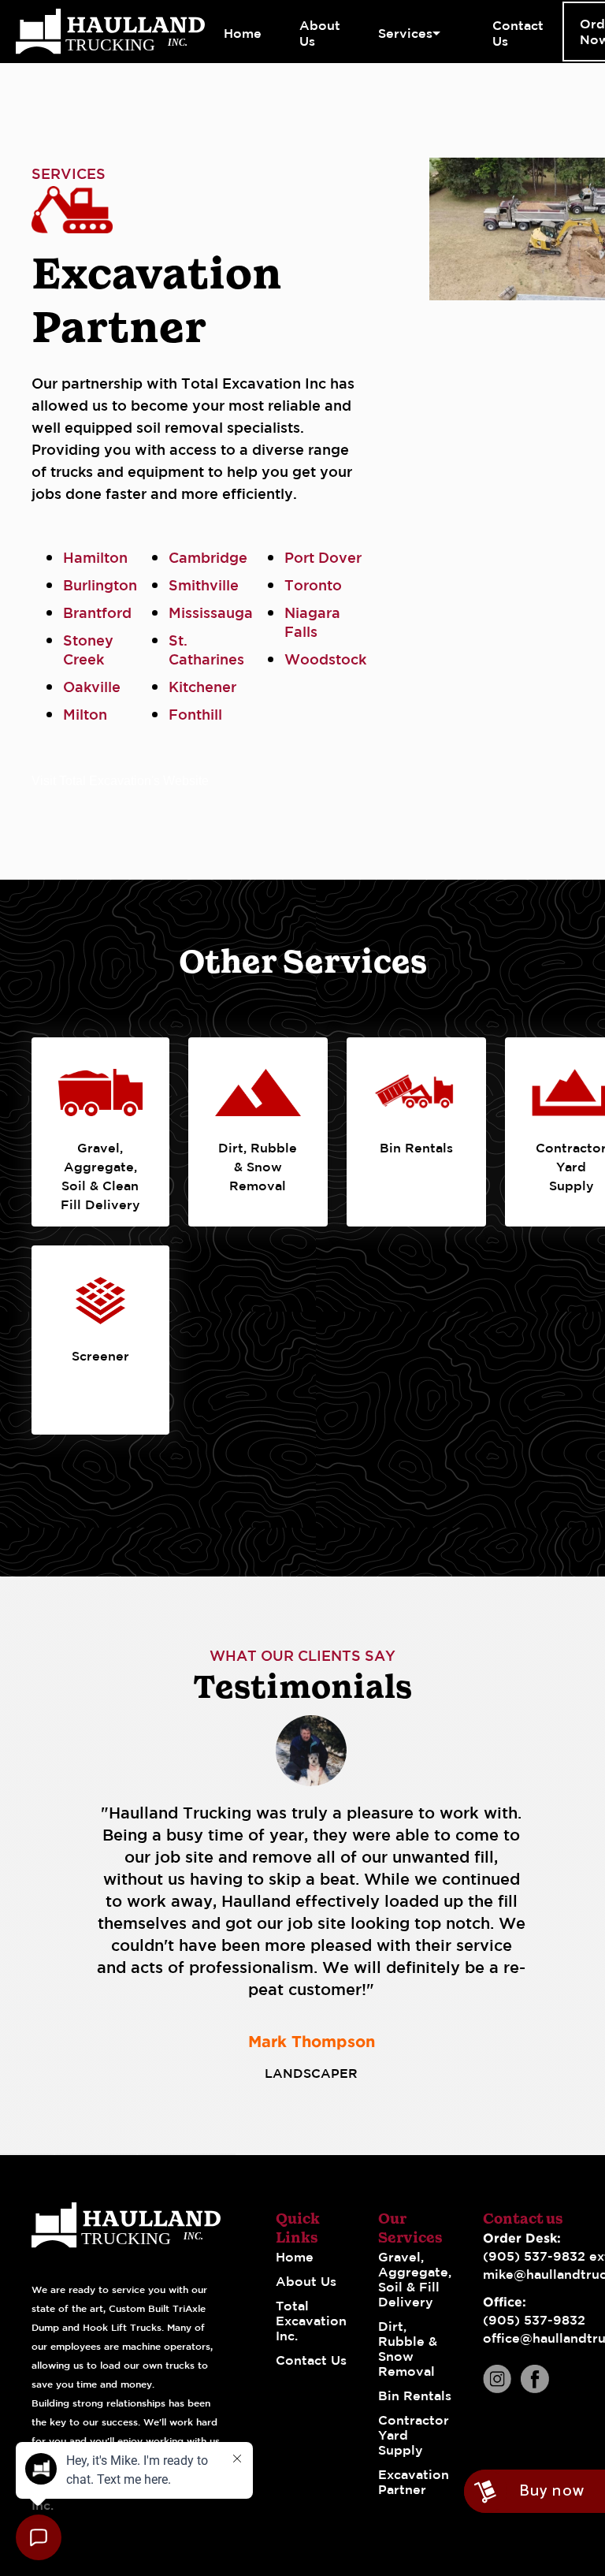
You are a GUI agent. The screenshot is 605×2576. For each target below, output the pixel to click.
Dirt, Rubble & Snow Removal (408, 2349)
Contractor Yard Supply (414, 2435)
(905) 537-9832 (534, 2320)
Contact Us (311, 2360)
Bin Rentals (415, 2395)
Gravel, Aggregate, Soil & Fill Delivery (415, 2279)
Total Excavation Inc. (311, 2321)
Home (295, 2257)
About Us (306, 2281)
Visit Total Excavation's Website (120, 781)
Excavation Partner (414, 2482)
